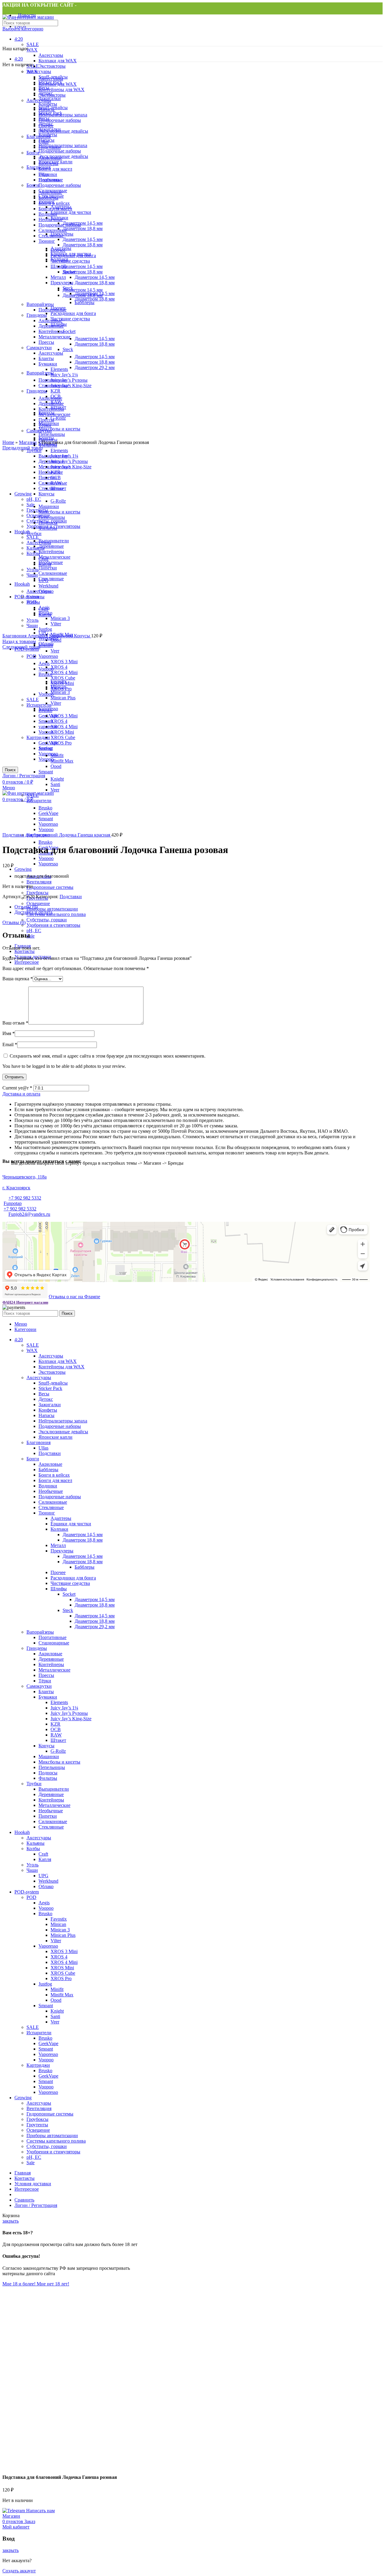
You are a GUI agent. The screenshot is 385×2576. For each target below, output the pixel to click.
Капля (45, 1859)
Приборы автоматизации (52, 909)
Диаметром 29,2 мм (95, 1627)
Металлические (54, 1670)
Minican (58, 1924)
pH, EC (34, 931)
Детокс (46, 1399)
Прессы (46, 1675)
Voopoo (46, 858)
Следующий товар (21, 647)
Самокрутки (39, 1686)
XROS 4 (59, 1957)
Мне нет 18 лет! (53, 2284)
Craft (43, 1854)
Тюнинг (47, 1513)
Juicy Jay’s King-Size (71, 1719)
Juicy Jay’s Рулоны (69, 1713)
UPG (43, 1876)
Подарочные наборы (60, 1426)
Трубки (34, 1784)
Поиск (67, 1313)
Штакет (58, 1740)
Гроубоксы (37, 893)
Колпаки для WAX (58, 61)
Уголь (32, 1865)
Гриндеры (37, 1648)
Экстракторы (52, 66)
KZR (55, 1724)
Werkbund (48, 1881)
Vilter (56, 1941)
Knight (57, 2011)
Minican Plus (63, 1935)
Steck (68, 1610)
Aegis (44, 1903)
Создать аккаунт (19, 2571)
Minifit (57, 1989)
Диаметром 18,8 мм (83, 1540)
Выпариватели (54, 1789)
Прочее (58, 1572)
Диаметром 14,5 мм (83, 1535)
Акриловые (50, 1464)
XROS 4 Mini (64, 1962)
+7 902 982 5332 (25, 1198)
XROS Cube (63, 1973)
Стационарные (54, 1643)
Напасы (46, 1415)
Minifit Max (62, 1995)
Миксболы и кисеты (59, 1762)
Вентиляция (39, 882)
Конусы (46, 1746)
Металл (58, 1545)
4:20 (19, 39)
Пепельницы (52, 1767)
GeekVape (48, 2043)
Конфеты (48, 1410)
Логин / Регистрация (36, 2205)
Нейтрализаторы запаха (63, 1421)
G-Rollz (58, 1751)
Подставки (71, 897)
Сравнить (24, 2200)
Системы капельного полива (56, 914)
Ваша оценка (18, 979)
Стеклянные (51, 1507)
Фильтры (48, 1778)
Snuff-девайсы (53, 1383)
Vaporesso (48, 864)
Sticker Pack (50, 1388)
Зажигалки (50, 1405)
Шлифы (59, 1589)
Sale (31, 936)
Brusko (45, 842)
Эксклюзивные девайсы (63, 1432)
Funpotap (13, 1203)
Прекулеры (62, 1551)
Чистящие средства (70, 1583)
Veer (55, 2022)
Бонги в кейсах (54, 1475)
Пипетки (48, 1816)
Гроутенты (37, 2125)
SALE (33, 44)
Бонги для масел (55, 1480)
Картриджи (38, 2065)
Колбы (33, 1849)
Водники (48, 1486)
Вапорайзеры (40, 1632)
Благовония (38, 1442)
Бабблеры (48, 1470)
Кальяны (35, 1843)
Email (10, 1045)
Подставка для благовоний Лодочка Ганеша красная (57, 835)
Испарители (39, 2033)
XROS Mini (62, 1968)
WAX (32, 50)
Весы (44, 1394)
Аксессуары (51, 55)
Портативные (52, 1637)
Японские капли (55, 1437)
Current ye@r (17, 1088)
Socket (69, 1594)
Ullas (43, 1448)
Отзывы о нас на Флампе (74, 1297)
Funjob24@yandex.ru (29, 1214)
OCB (56, 1729)
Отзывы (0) (26, 907)
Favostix (59, 1919)
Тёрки (45, 1681)
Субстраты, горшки (47, 920)
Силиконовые (53, 1502)
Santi (55, 2016)
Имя (9, 1033)
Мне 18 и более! (20, 2284)
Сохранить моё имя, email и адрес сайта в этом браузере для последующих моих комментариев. (108, 1056)
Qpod (56, 2000)
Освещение (38, 903)
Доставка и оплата (33, 912)
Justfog (45, 1984)
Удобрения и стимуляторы (53, 925)
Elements (59, 1702)
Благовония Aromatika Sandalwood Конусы (47, 636)
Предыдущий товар (23, 448)
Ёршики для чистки (71, 1524)
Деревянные (51, 1659)
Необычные (51, 1491)
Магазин (28, 442)
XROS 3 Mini (64, 1951)
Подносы (48, 1773)
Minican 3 (60, 1930)
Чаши (32, 1870)
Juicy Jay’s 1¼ (64, 1708)
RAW (56, 1735)
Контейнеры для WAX (62, 1367)
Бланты (46, 1692)
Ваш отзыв (15, 1023)
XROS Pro (61, 1978)
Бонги (33, 1459)
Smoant (46, 2006)
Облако (46, 644)
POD (31, 1897)
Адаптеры (61, 1518)
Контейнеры (51, 1664)
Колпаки (59, 1529)
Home (8, 442)
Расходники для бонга (73, 1578)
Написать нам (40, 2511)
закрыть (11, 2221)
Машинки (49, 1756)
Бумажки (48, 1697)
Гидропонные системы (50, 887)
